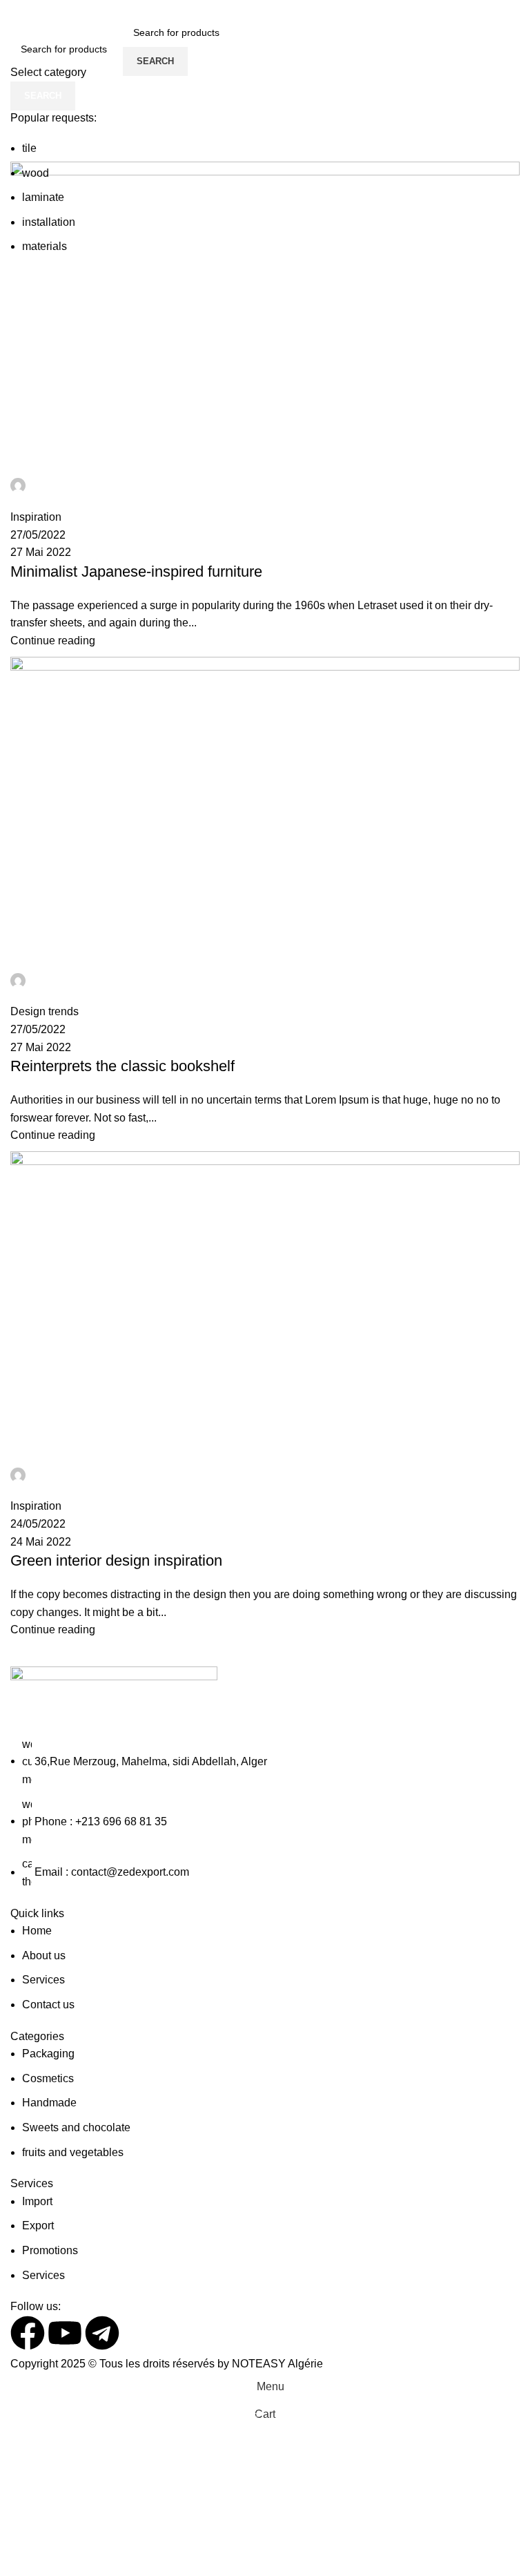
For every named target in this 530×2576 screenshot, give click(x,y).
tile (29, 148)
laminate (43, 197)
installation (49, 222)
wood (36, 173)
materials (45, 246)
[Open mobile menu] (110, 47)
